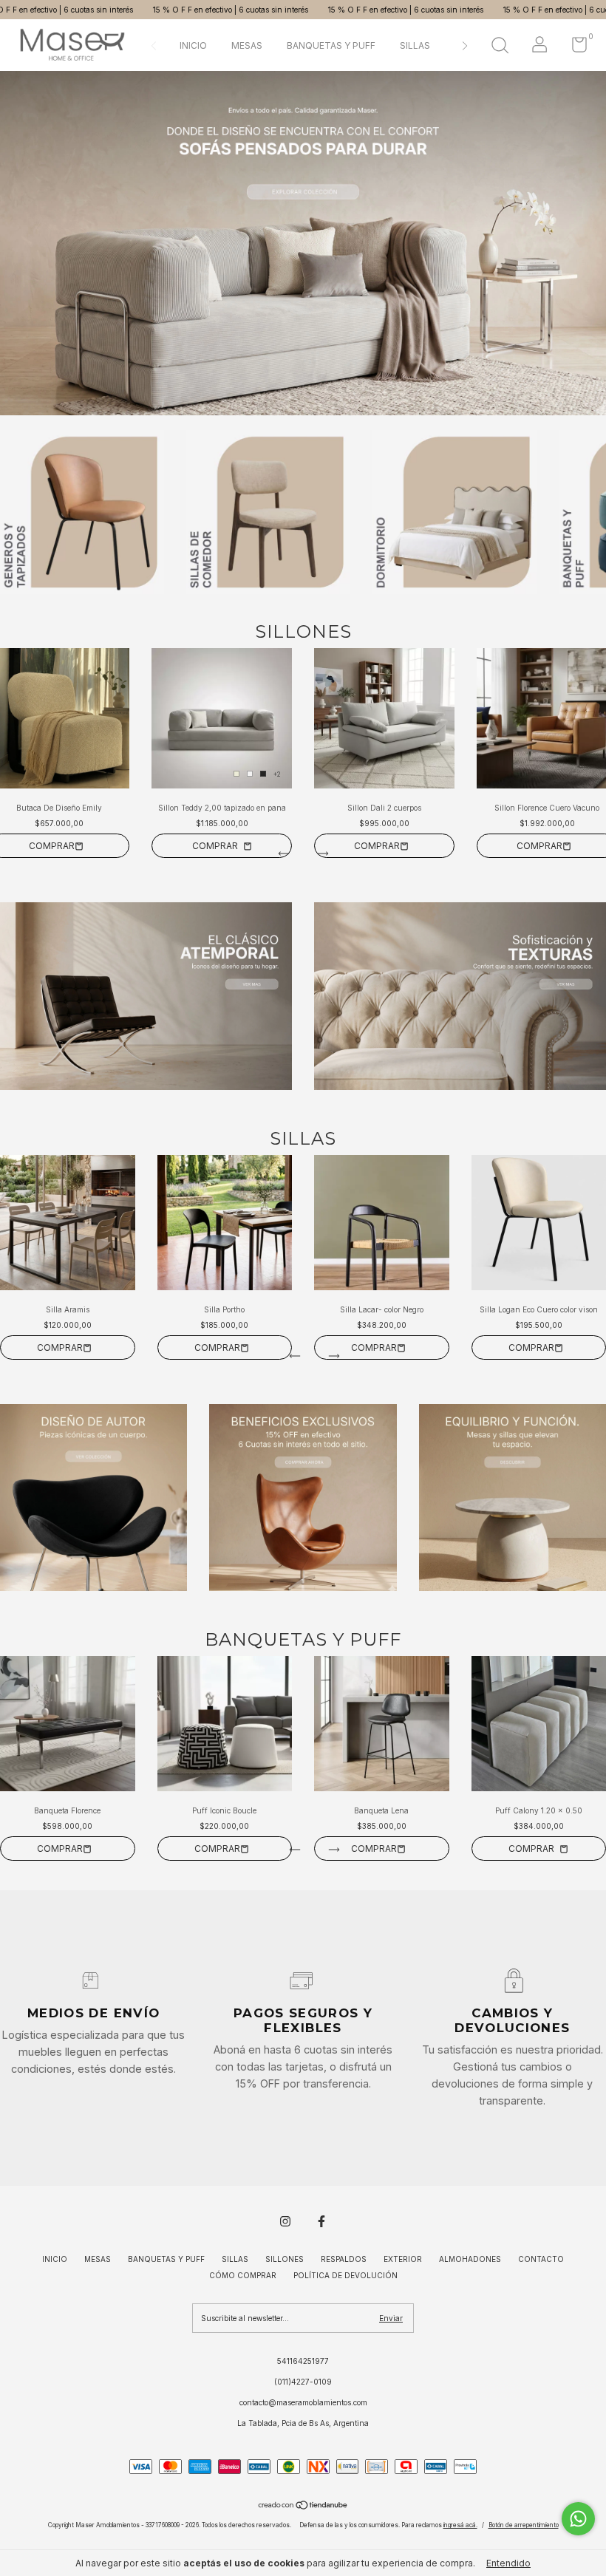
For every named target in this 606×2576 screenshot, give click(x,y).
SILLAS (415, 45)
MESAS (247, 45)
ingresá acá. (460, 2525)
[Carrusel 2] (303, 243)
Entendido (508, 2563)
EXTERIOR (403, 2259)
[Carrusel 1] (146, 996)
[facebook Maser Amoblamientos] (321, 2221)
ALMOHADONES (470, 2259)
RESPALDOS (344, 2259)
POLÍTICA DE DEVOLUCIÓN (345, 2275)
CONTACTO (541, 2259)
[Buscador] (500, 47)
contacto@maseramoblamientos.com (303, 2402)
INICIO (193, 45)
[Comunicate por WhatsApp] (578, 2519)
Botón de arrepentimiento (524, 2525)
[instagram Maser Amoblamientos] (285, 2221)
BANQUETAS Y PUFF (331, 45)
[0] (574, 48)
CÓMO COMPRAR (243, 2275)
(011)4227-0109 (303, 2382)
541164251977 (303, 2361)
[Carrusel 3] (513, 1497)
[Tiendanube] (303, 2507)
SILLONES (285, 2259)
